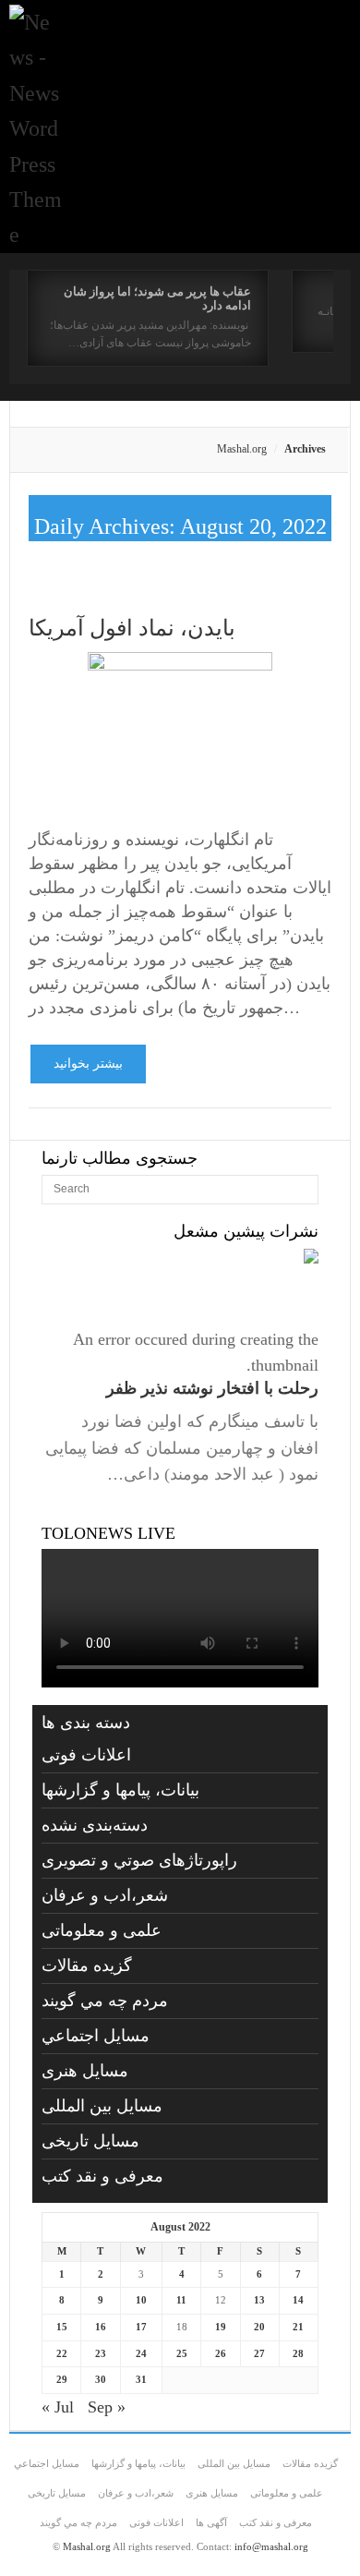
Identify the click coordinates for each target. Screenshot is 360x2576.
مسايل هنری (85, 2071)
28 (298, 2353)
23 (101, 2353)
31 (141, 2379)
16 (101, 2327)
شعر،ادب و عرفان (105, 1895)
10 (141, 2300)
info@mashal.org (271, 2546)
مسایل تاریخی (90, 2141)
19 (221, 2327)
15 (62, 2327)
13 (259, 2300)
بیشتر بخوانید (88, 1064)
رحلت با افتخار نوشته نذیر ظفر (212, 1388)
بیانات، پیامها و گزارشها (120, 1790)
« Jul (58, 2407)
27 (259, 2353)
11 (181, 2300)
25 (182, 2353)
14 (298, 2300)
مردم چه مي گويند (105, 2001)
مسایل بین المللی (102, 2106)
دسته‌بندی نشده (95, 1825)
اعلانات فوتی (86, 1755)
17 (141, 2327)
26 (221, 2353)
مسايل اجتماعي (96, 2036)
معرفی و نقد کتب (102, 2176)
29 (62, 2379)
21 (298, 2327)
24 (141, 2353)
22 (62, 2353)
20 (259, 2327)
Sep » (107, 2407)
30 (101, 2379)
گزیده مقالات (87, 1965)
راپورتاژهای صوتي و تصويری (139, 1860)
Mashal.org (242, 449)
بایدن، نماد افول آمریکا (132, 628)
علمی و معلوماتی (102, 1930)
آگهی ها (211, 2522)
